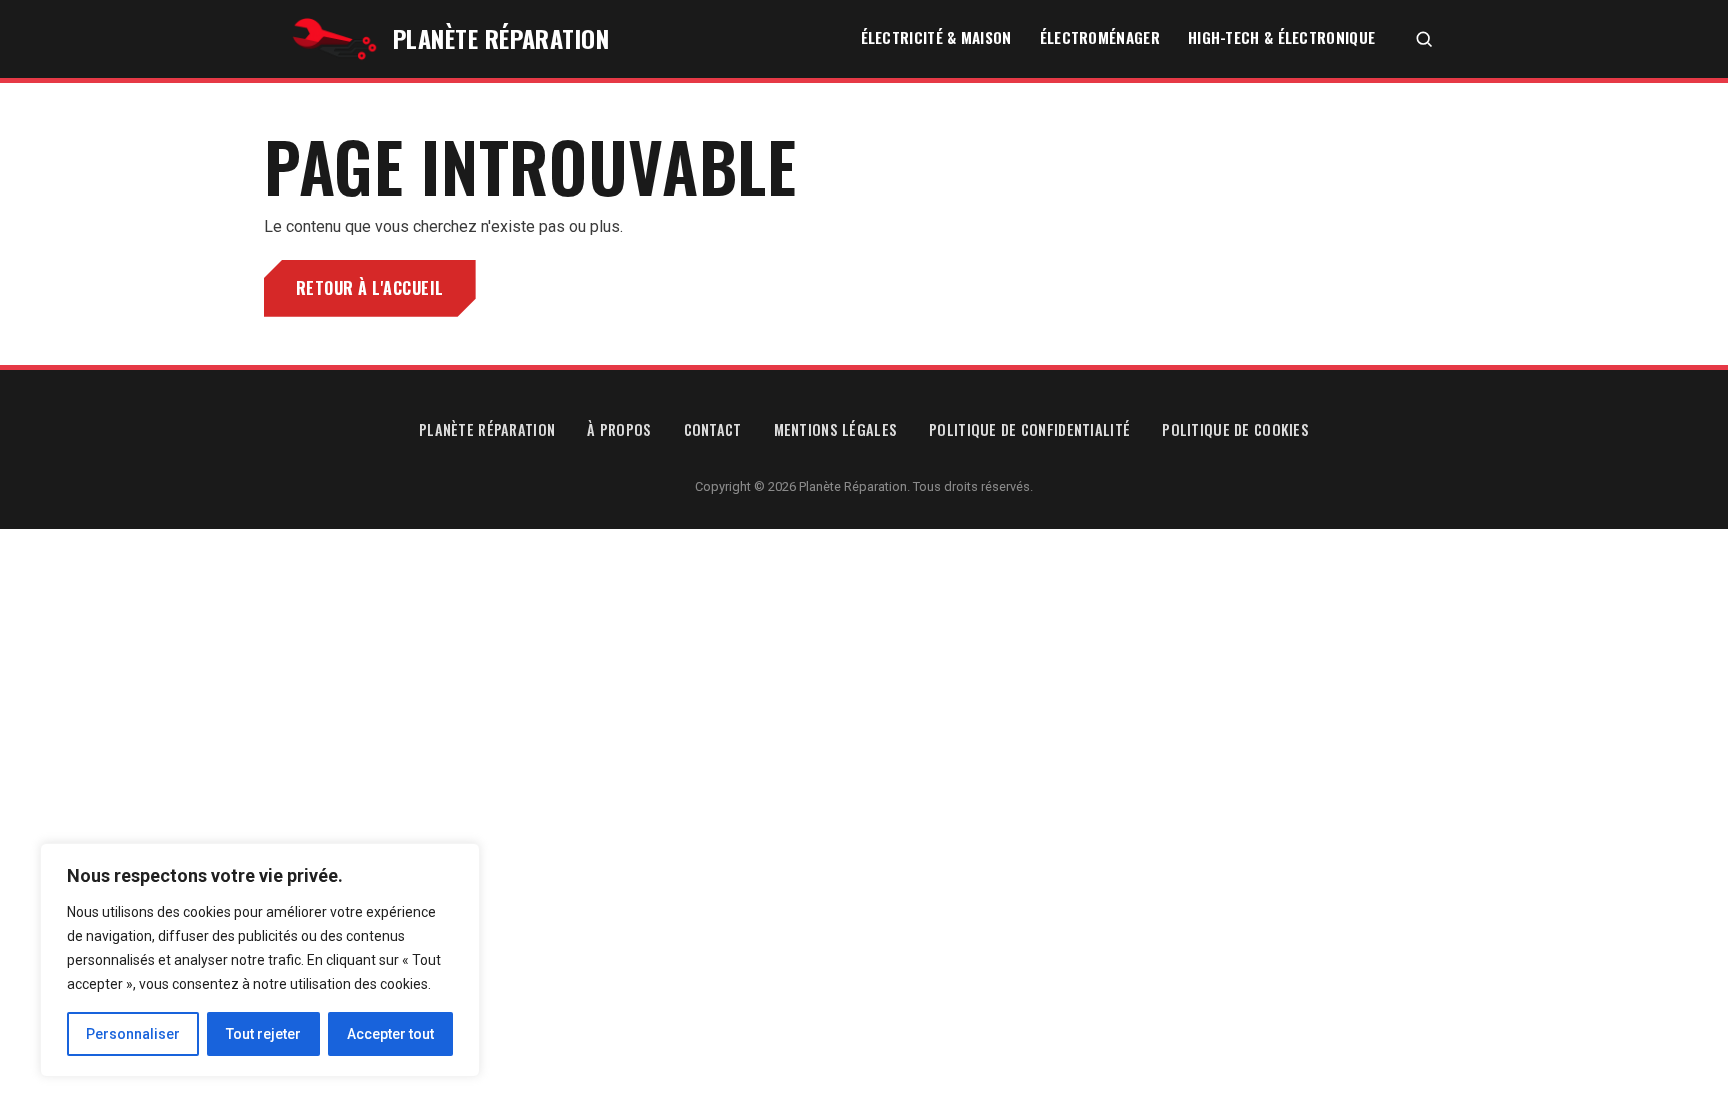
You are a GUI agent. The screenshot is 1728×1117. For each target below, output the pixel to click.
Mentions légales (836, 429)
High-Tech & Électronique (1281, 37)
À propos (619, 429)
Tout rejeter (263, 1034)
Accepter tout (390, 1034)
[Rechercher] (1423, 39)
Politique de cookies (1235, 429)
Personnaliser (133, 1034)
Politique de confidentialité (1029, 429)
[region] (260, 960)
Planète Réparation (487, 429)
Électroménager (1100, 37)
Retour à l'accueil (370, 288)
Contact (713, 429)
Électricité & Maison (936, 37)
